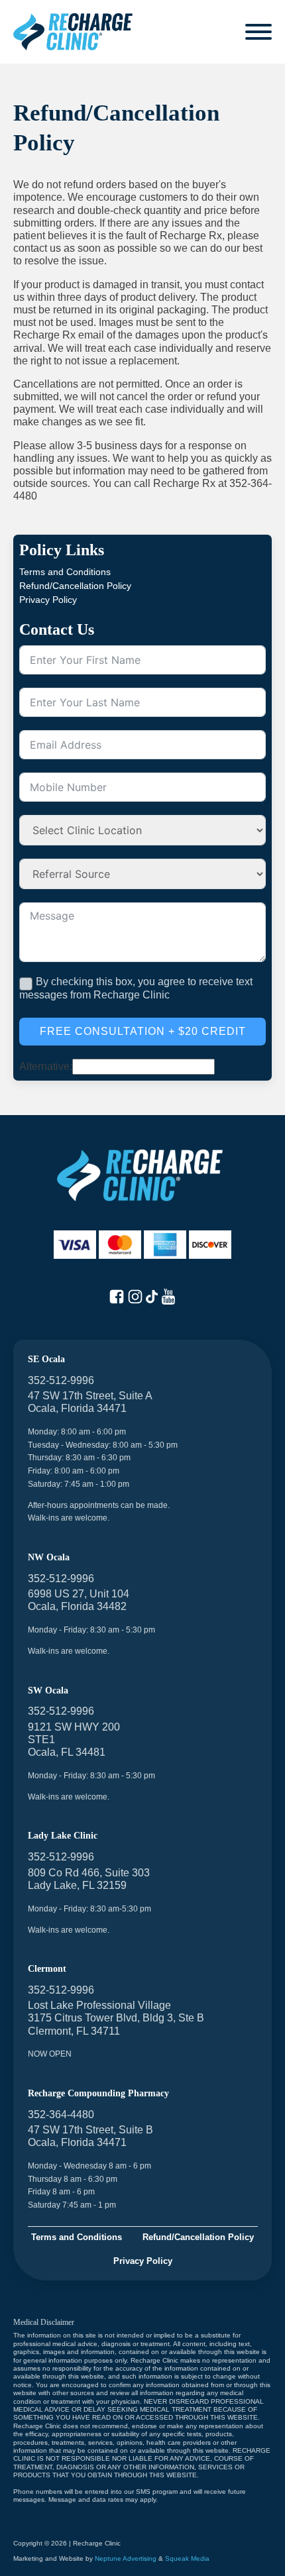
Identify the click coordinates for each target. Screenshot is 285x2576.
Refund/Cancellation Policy (75, 586)
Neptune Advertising (126, 2558)
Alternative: (46, 1066)
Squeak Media (187, 2558)
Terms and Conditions (65, 572)
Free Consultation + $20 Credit (143, 1031)
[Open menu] (258, 32)
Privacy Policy (48, 600)
